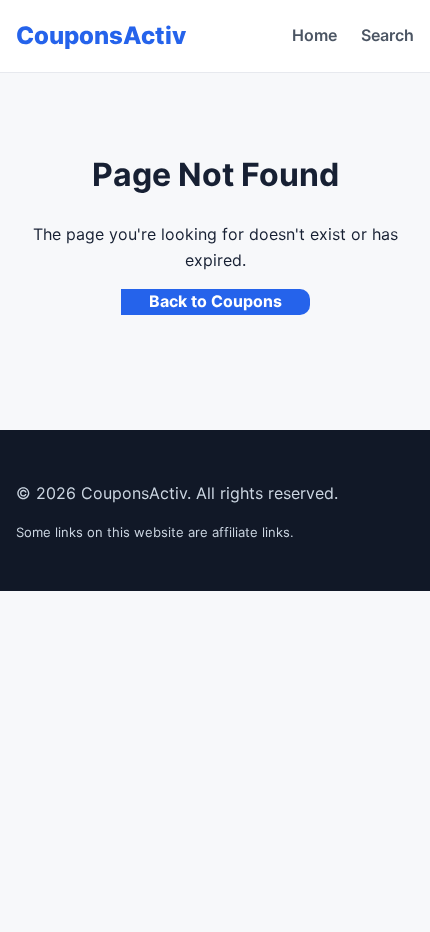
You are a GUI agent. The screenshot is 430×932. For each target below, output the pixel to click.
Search (387, 35)
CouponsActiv (101, 35)
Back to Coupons (215, 301)
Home (314, 35)
